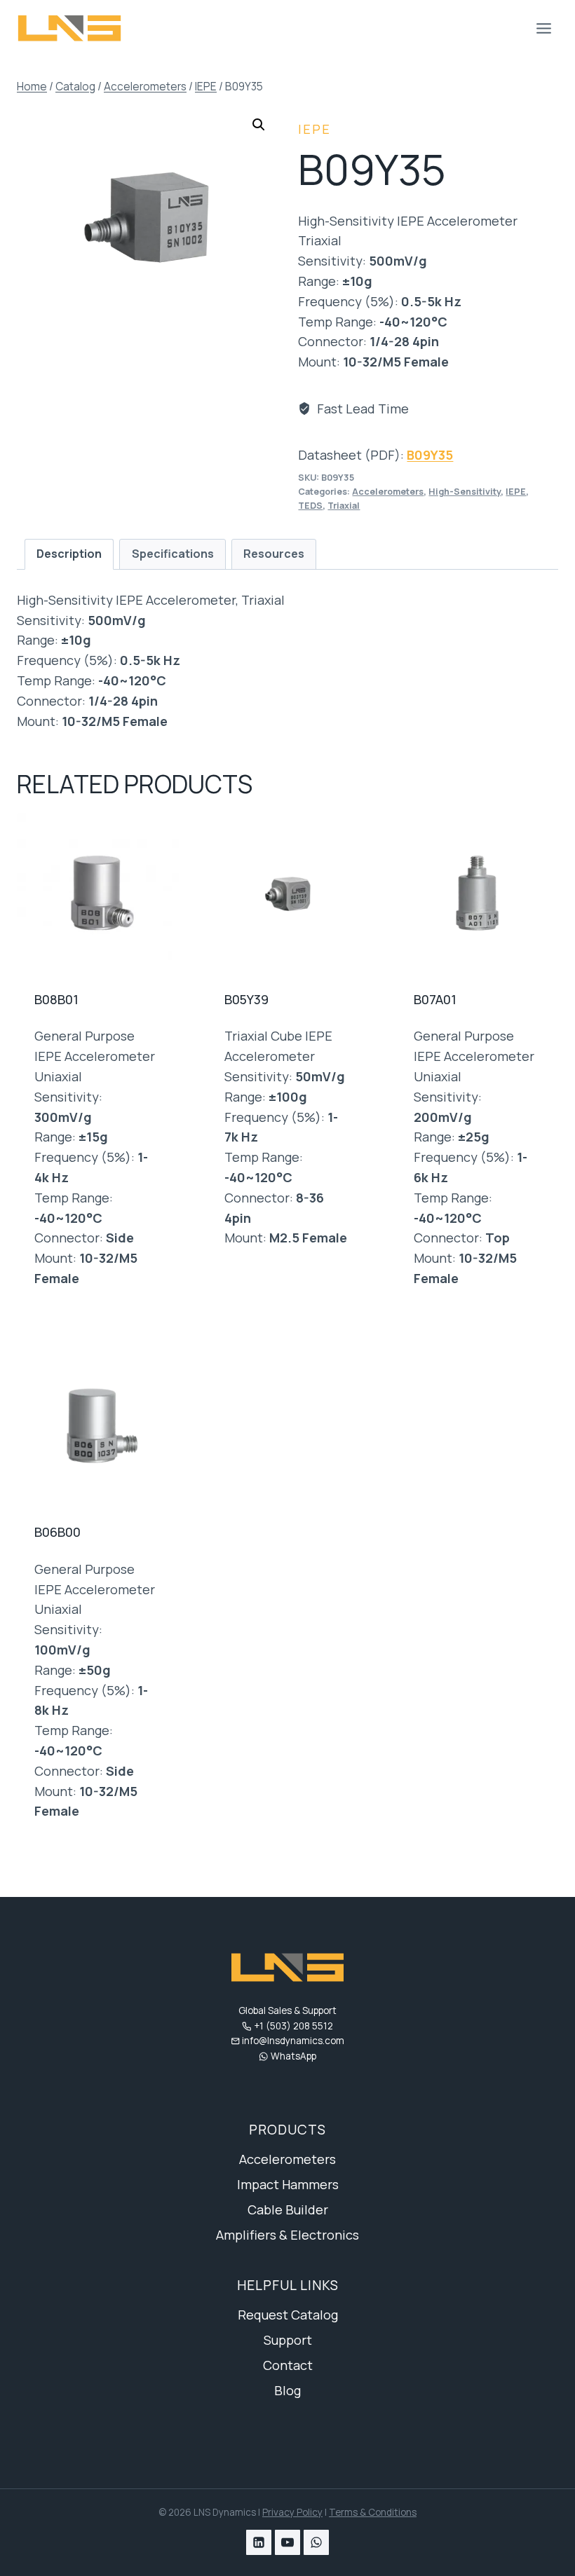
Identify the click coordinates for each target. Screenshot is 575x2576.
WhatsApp (293, 2056)
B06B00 (57, 1532)
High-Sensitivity (465, 492)
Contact (288, 2365)
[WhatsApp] (316, 2542)
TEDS (310, 506)
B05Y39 (246, 999)
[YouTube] (287, 2542)
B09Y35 (430, 455)
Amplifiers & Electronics (287, 2235)
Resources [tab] (274, 554)
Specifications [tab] (173, 554)
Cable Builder (288, 2210)
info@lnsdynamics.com (293, 2041)
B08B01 (56, 999)
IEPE (314, 129)
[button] (259, 125)
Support (288, 2340)
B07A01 (435, 999)
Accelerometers (388, 492)
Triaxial (344, 506)
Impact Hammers (288, 2184)
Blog (287, 2390)
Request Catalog (288, 2315)
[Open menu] (543, 28)
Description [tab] (69, 554)
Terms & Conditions (373, 2512)
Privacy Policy (292, 2512)
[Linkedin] (259, 2542)
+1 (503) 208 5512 (293, 2026)
